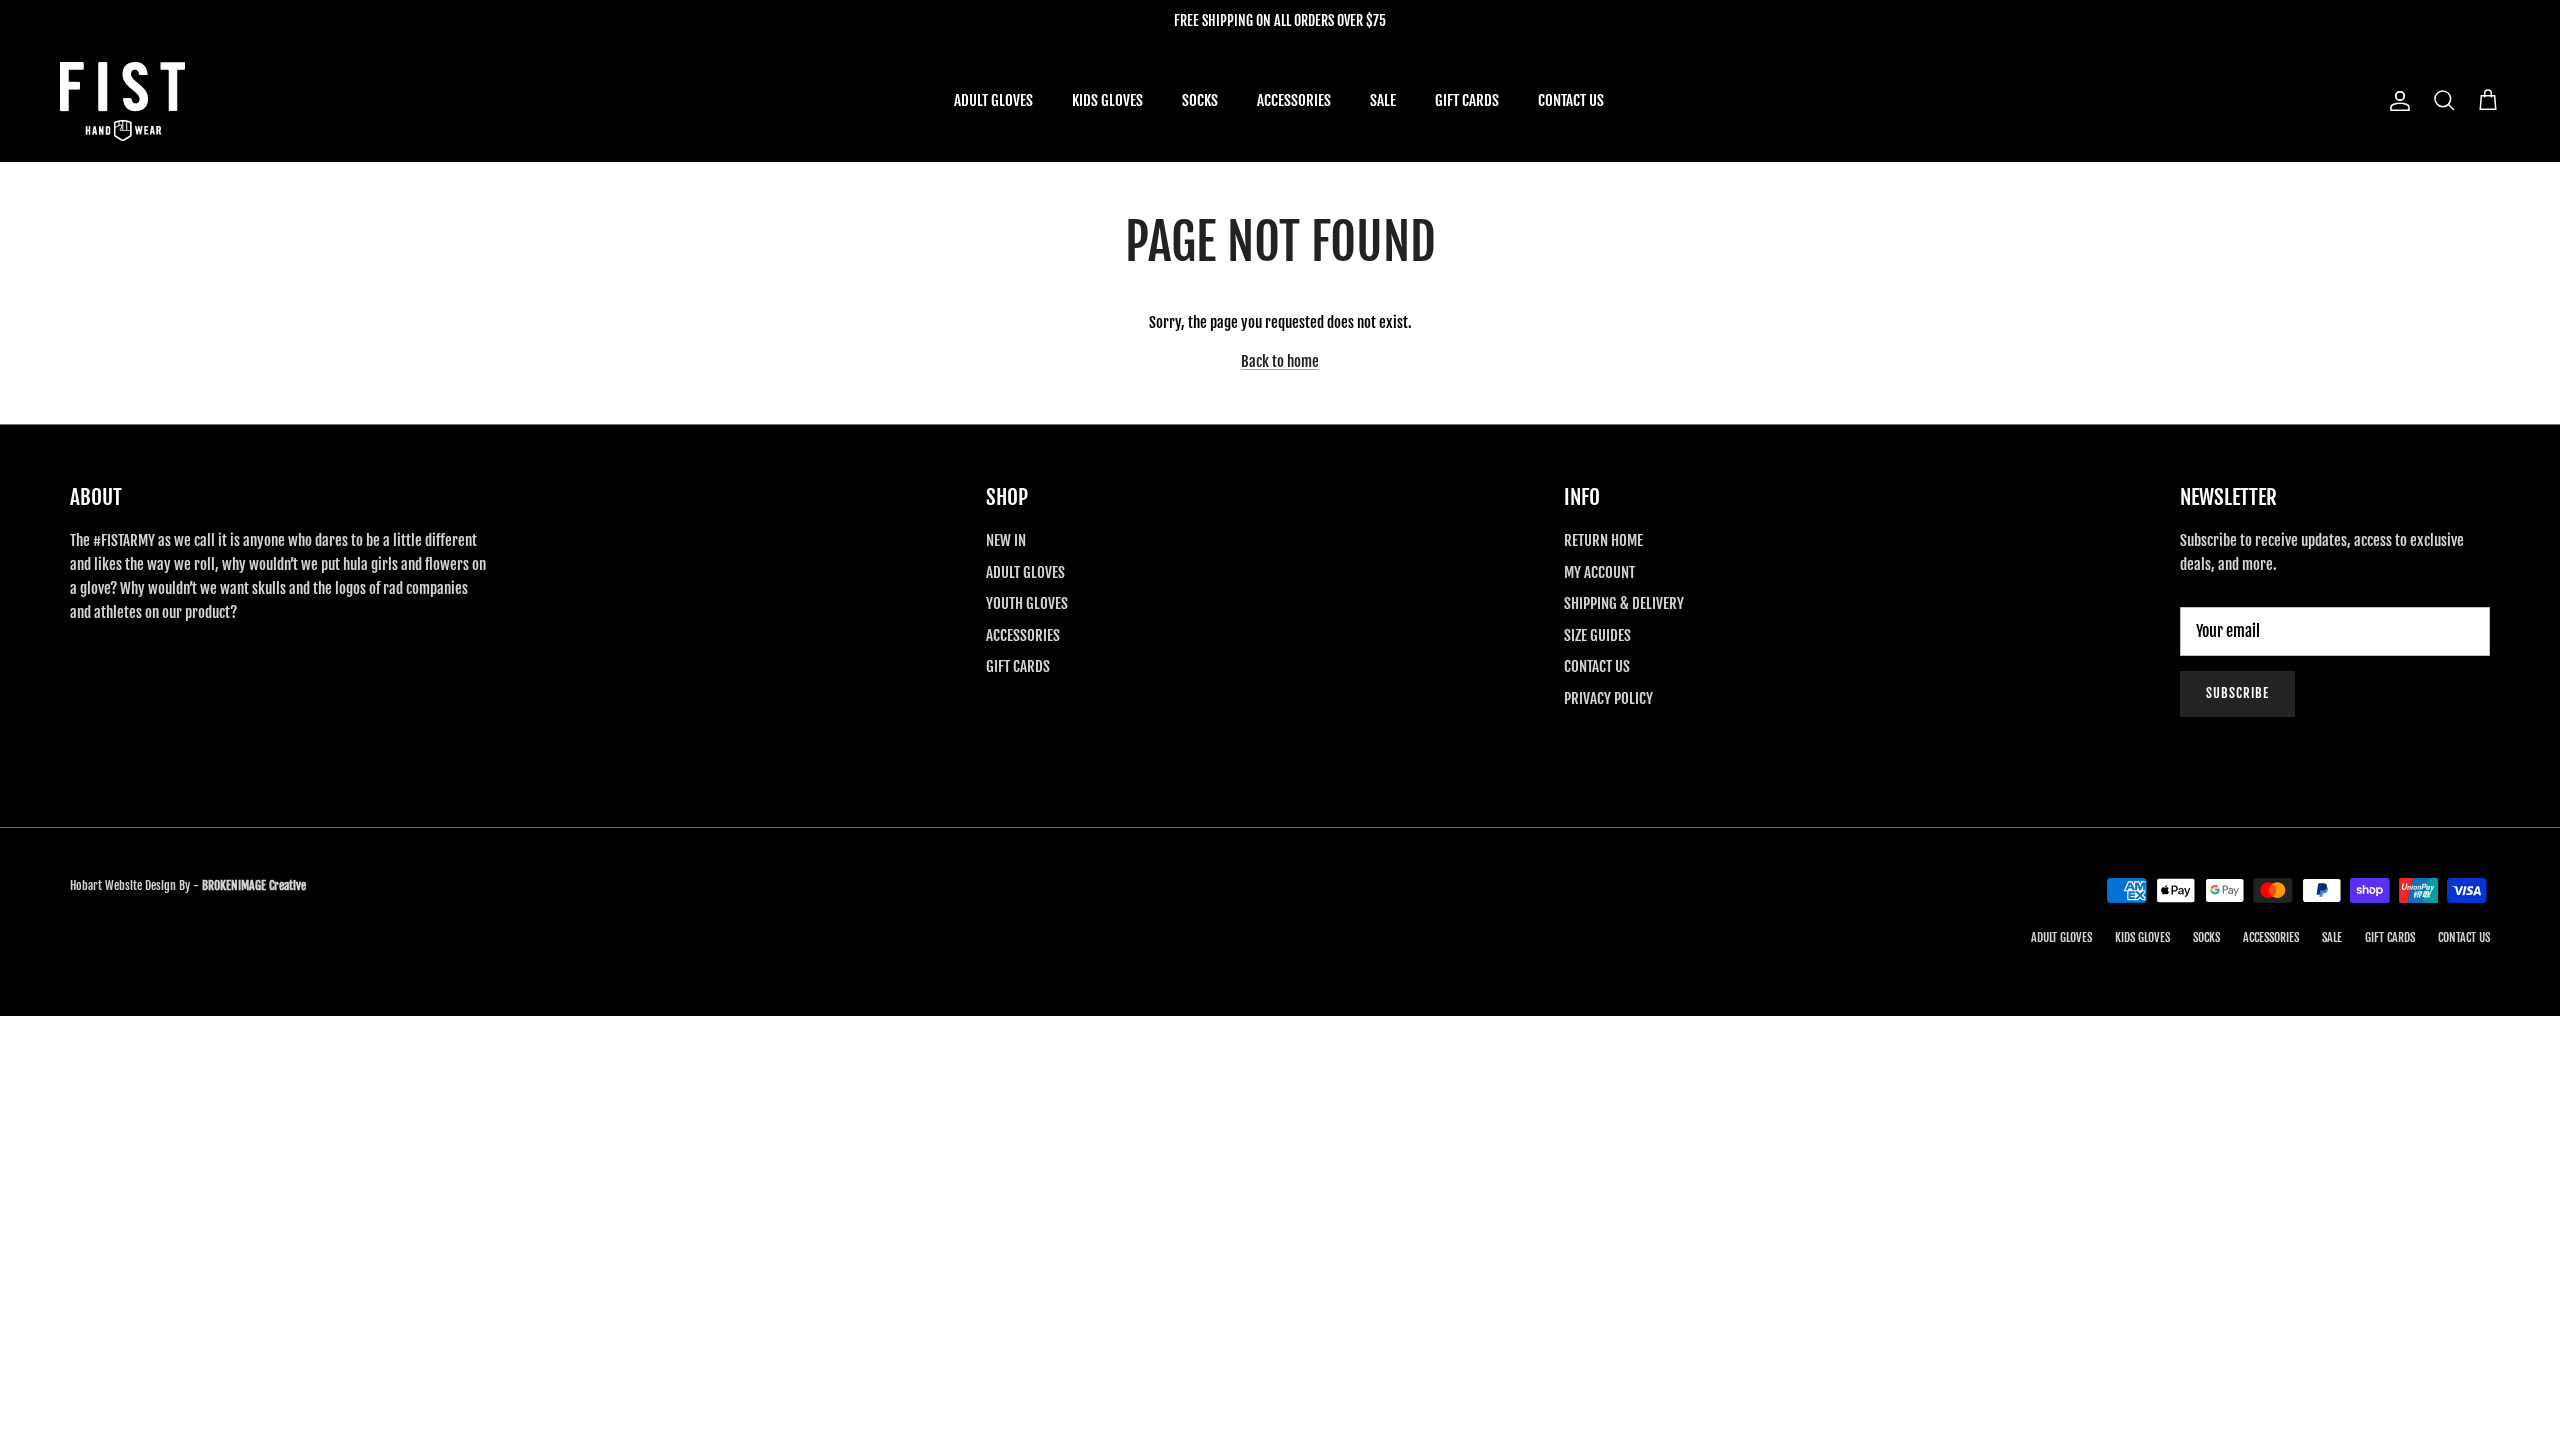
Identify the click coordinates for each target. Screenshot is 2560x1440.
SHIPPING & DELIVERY (1624, 603)
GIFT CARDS (1467, 100)
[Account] (2396, 101)
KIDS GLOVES (1107, 100)
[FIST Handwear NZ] (122, 101)
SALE (1383, 100)
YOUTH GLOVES (1027, 603)
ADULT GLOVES (993, 100)
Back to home (1280, 361)
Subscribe (2237, 693)
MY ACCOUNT (1599, 572)
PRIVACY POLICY (1608, 698)
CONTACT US (1571, 100)
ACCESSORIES (1294, 100)
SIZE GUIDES (1597, 635)
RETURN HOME (1603, 540)
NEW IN (1006, 540)
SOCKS (1200, 100)
